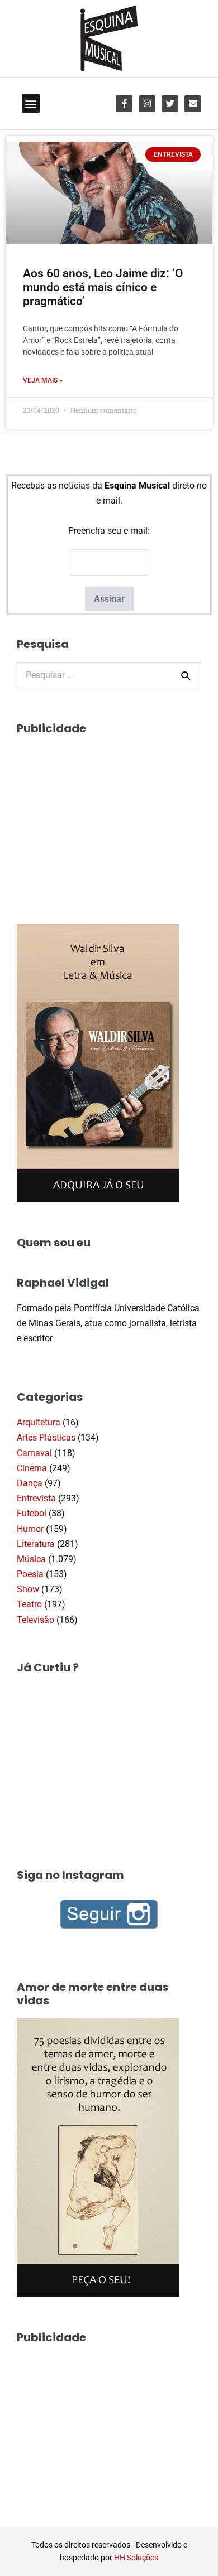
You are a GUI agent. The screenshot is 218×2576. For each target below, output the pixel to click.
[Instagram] (147, 104)
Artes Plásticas (46, 1437)
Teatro (29, 1604)
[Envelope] (193, 104)
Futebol (32, 1513)
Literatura (36, 1544)
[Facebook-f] (124, 104)
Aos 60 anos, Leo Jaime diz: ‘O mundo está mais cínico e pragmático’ (103, 287)
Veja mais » (43, 380)
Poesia (30, 1574)
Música (31, 1559)
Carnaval (34, 1453)
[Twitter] (170, 104)
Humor (30, 1529)
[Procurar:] (109, 675)
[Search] (186, 675)
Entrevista (36, 1498)
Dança (30, 1483)
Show (28, 1589)
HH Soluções (136, 2558)
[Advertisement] (101, 816)
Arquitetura (39, 1422)
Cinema (32, 1468)
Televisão (35, 1620)
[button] (31, 103)
